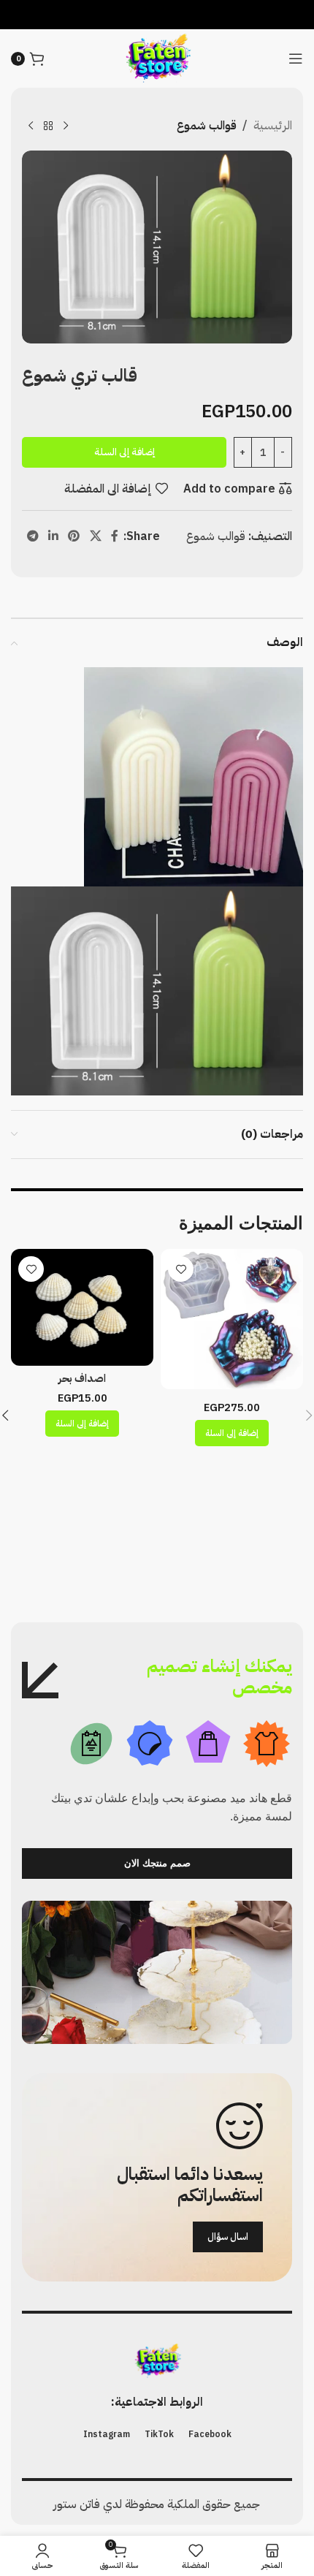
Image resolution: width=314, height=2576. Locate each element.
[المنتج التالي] (31, 126)
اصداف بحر (82, 1378)
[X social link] (95, 537)
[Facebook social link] (114, 537)
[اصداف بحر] (82, 1307)
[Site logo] (157, 58)
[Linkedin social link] (53, 537)
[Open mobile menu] (296, 58)
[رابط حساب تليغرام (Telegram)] (32, 537)
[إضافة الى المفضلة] (181, 1269)
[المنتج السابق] (66, 126)
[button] (232, 1433)
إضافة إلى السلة (125, 452)
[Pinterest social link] (74, 537)
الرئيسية (273, 126)
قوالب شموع (207, 126)
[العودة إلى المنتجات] (48, 126)
